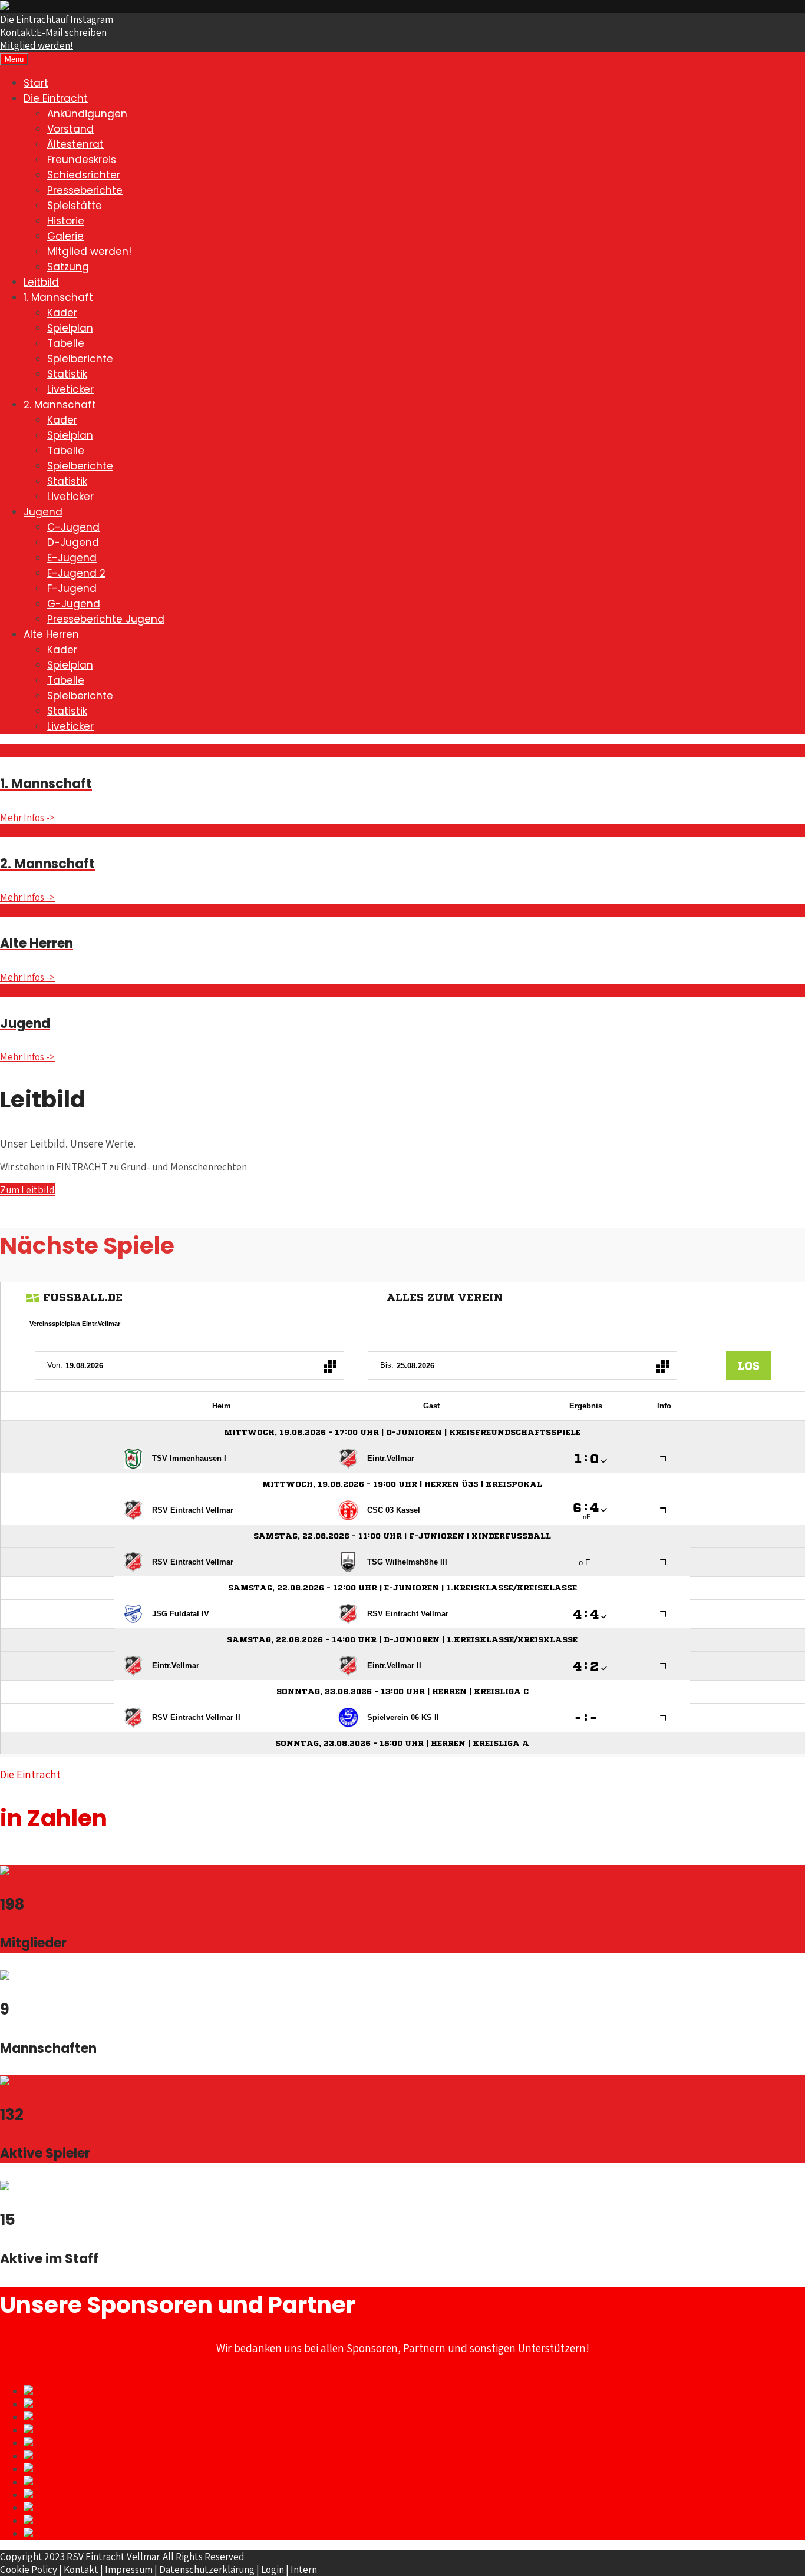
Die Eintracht (57, 19)
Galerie (65, 236)
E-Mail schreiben (72, 32)
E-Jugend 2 (76, 573)
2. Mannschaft (60, 405)
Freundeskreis (82, 160)
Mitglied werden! (37, 45)
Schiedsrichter (84, 175)
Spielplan (70, 328)
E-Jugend (72, 558)
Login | (276, 2570)
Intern (304, 2570)
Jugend (43, 512)
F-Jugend (72, 588)
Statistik (67, 374)
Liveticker (70, 389)
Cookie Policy (29, 2570)
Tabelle (66, 343)
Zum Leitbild (27, 1190)
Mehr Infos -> (27, 818)
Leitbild (41, 282)
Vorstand (70, 129)
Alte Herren (51, 634)
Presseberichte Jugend (106, 619)
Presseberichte (85, 190)
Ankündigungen (87, 114)
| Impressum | (130, 2570)
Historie (66, 221)
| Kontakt (80, 2570)
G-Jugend (74, 604)
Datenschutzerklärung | (210, 2570)
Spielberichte (80, 359)
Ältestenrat (75, 144)
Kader (62, 313)
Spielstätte (75, 206)
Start (36, 83)
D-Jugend (73, 543)
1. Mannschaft (58, 297)
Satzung (68, 267)
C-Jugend (73, 527)
